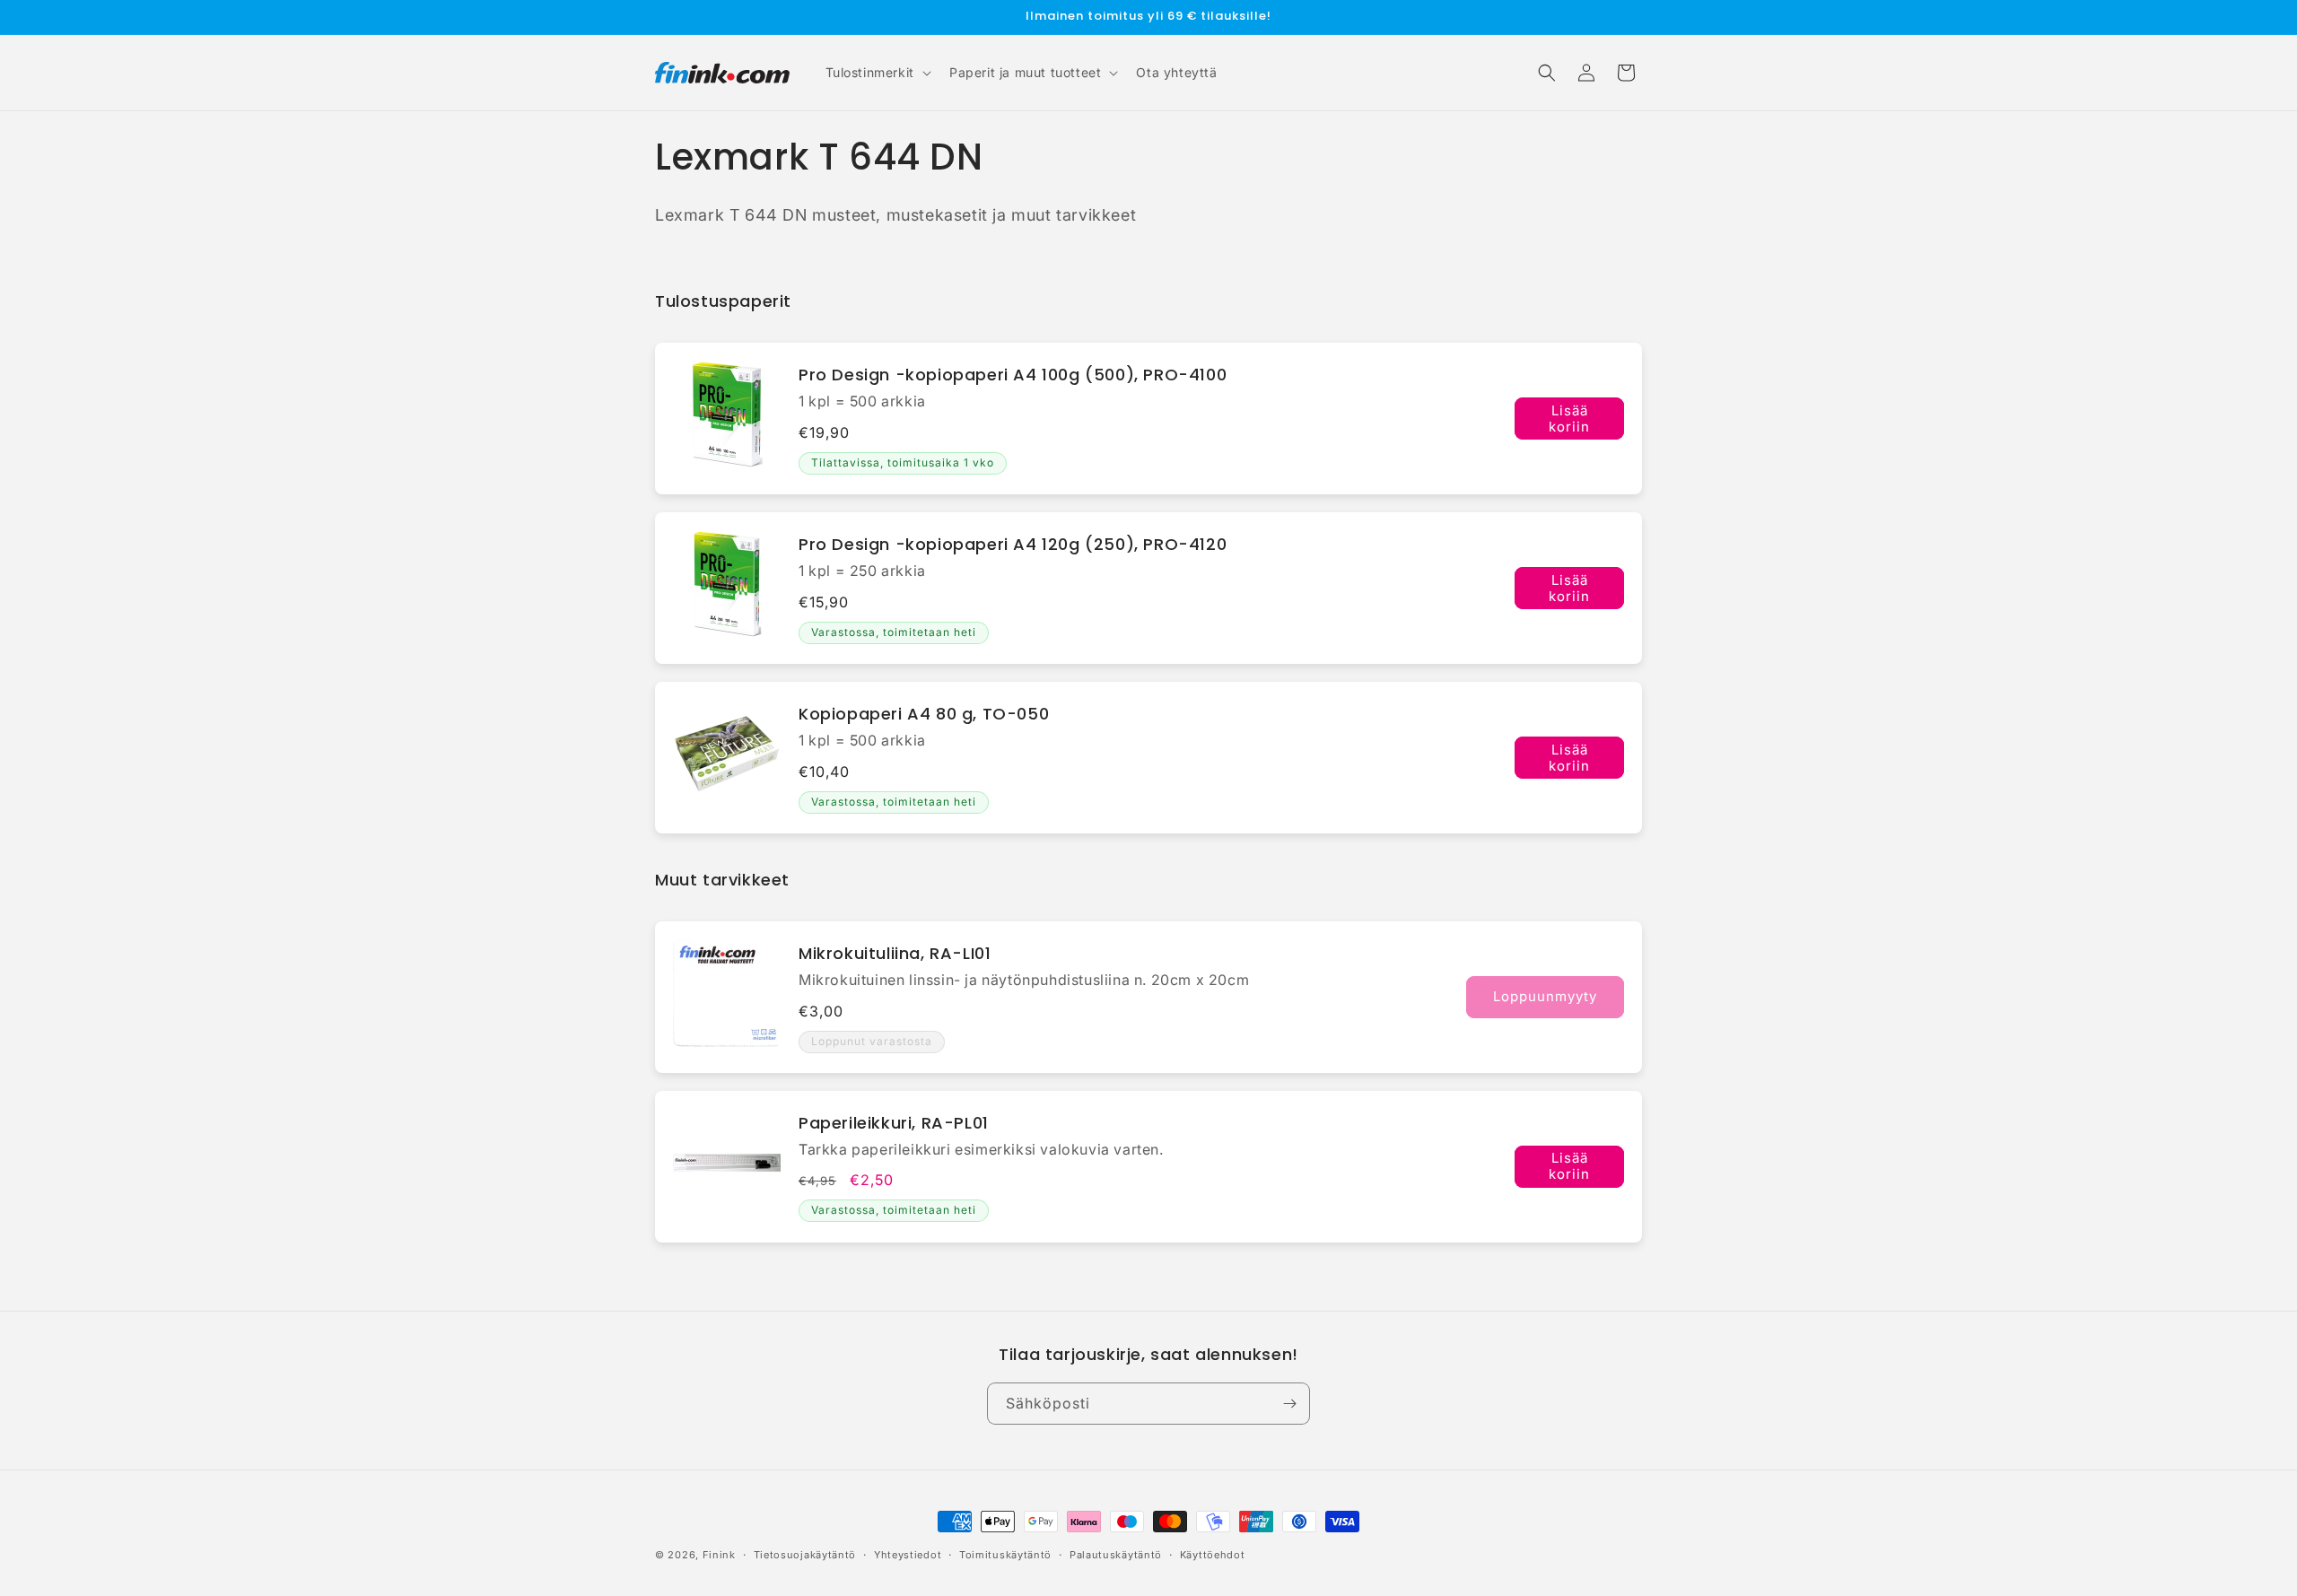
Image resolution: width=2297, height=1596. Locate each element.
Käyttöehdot (1213, 1555)
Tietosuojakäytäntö (805, 1555)
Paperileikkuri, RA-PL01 (894, 1123)
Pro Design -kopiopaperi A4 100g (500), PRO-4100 (1013, 375)
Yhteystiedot (908, 1555)
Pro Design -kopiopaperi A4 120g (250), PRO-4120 (1013, 544)
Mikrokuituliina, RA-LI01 (895, 953)
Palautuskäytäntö (1116, 1555)
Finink (719, 1555)
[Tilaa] (1289, 1404)
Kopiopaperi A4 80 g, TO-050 (924, 714)
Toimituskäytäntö (1005, 1555)
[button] (877, 73)
